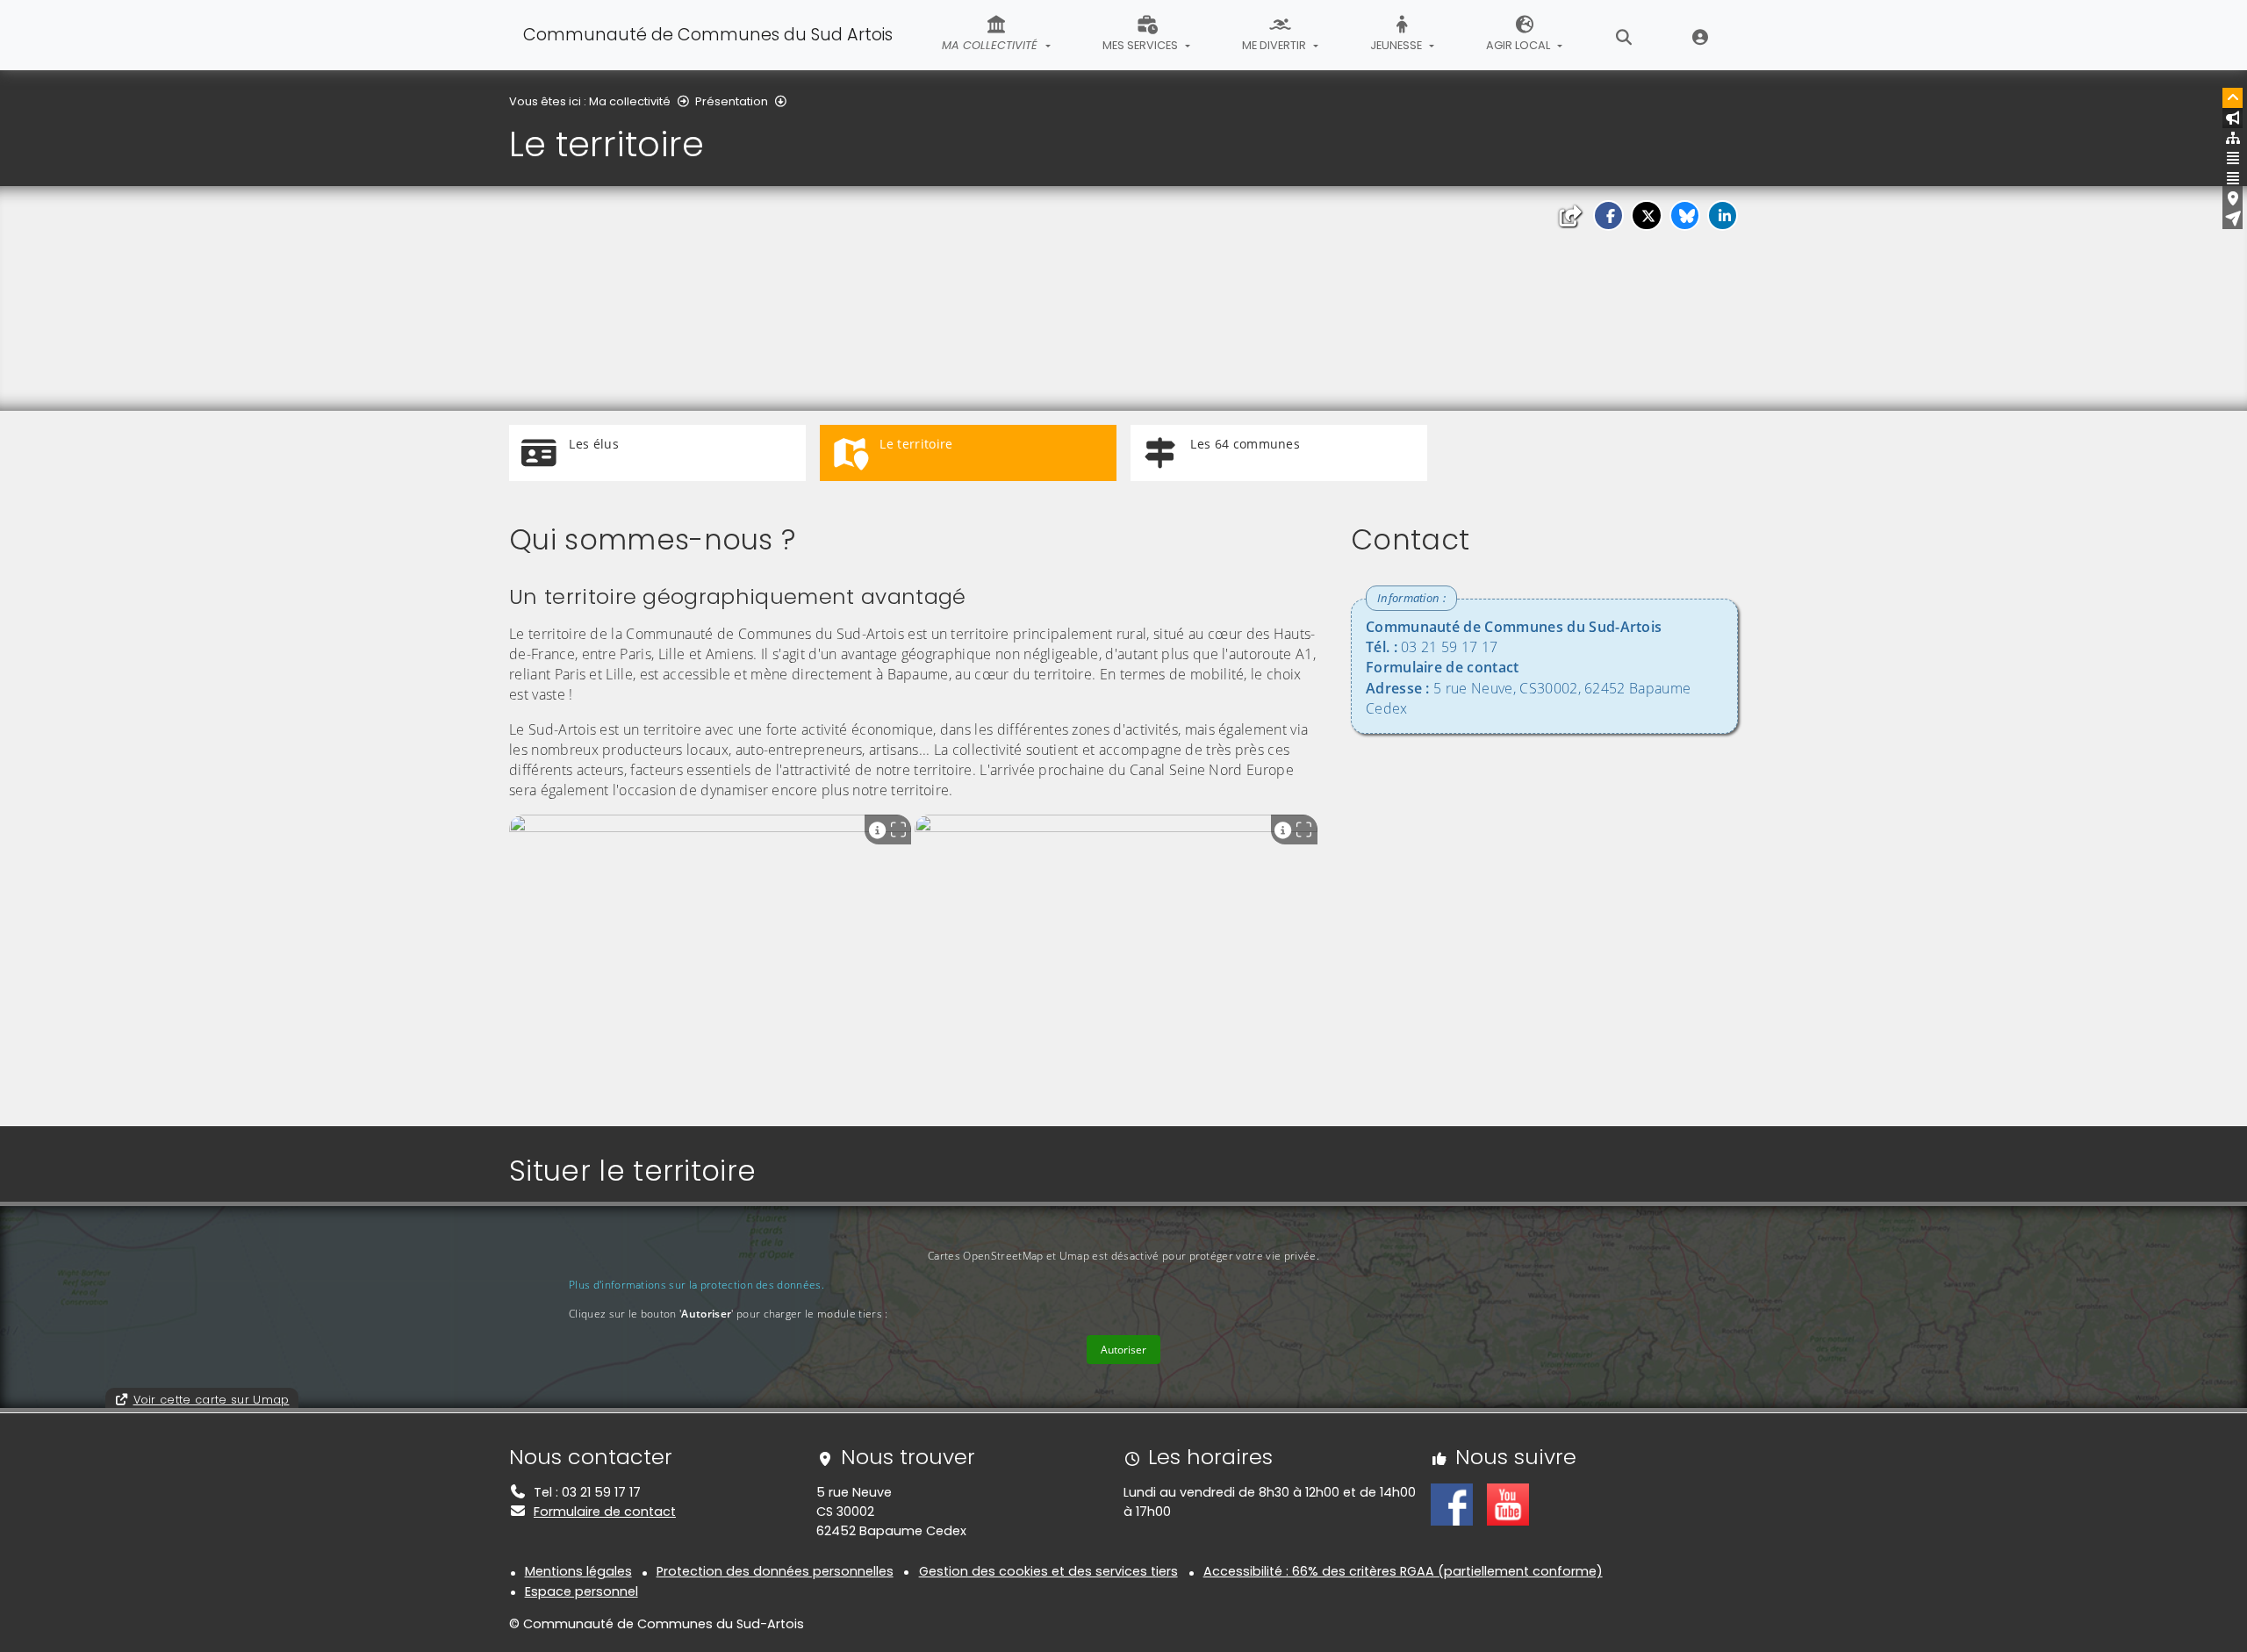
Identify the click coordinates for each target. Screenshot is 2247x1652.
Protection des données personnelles (775, 1571)
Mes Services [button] (1141, 45)
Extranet (1701, 35)
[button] (1608, 215)
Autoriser (1123, 1350)
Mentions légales (578, 1571)
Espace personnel (581, 1591)
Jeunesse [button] (1397, 45)
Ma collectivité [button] (991, 45)
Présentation (732, 101)
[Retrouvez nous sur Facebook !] (1452, 1504)
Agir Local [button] (1519, 45)
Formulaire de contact (605, 1512)
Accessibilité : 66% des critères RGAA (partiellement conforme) (1403, 1571)
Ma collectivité (630, 101)
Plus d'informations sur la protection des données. (696, 1285)
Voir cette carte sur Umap (212, 1400)
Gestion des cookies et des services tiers (1048, 1571)
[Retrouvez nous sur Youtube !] (1508, 1504)
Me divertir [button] (1275, 45)
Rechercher (1624, 35)
